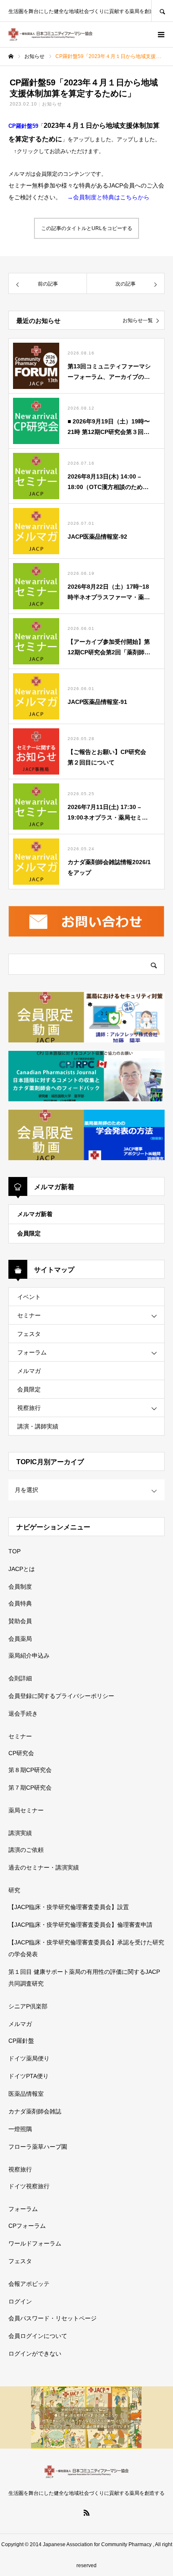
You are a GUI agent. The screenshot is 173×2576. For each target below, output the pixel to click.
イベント (29, 1297)
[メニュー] (160, 34)
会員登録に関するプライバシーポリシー (61, 1696)
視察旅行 (29, 1408)
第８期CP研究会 (30, 1770)
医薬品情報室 (26, 2094)
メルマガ (29, 1371)
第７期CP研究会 (30, 1788)
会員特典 (20, 1603)
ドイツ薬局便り (29, 2058)
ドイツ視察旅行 (29, 2186)
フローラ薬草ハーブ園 (38, 2147)
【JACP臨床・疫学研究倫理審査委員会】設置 (69, 1907)
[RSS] (86, 2513)
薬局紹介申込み (29, 1656)
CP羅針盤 (21, 2041)
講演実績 (20, 1833)
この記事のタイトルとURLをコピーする (87, 228)
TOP (14, 1551)
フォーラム (32, 1352)
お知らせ (52, 104)
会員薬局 (20, 1639)
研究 (14, 1890)
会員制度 (20, 1587)
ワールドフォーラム (35, 2243)
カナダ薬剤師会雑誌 (35, 2111)
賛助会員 (20, 1621)
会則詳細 (20, 1678)
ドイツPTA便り (29, 2076)
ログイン (20, 2301)
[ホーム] (11, 56)
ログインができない (35, 2354)
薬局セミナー (26, 1810)
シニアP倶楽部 (28, 2006)
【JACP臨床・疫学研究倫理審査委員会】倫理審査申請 (80, 1925)
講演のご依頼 (26, 1850)
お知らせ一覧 (138, 320)
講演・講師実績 (38, 1426)
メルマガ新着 (35, 1214)
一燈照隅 (20, 2129)
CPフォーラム (27, 2226)
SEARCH (162, 11)
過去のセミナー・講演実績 (44, 1867)
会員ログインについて (38, 2336)
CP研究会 (21, 1753)
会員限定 (29, 1233)
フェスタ (29, 1334)
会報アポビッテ (29, 2284)
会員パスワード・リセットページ (52, 2318)
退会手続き (23, 1714)
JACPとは (22, 1569)
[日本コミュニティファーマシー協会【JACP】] (50, 34)
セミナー (29, 1315)
